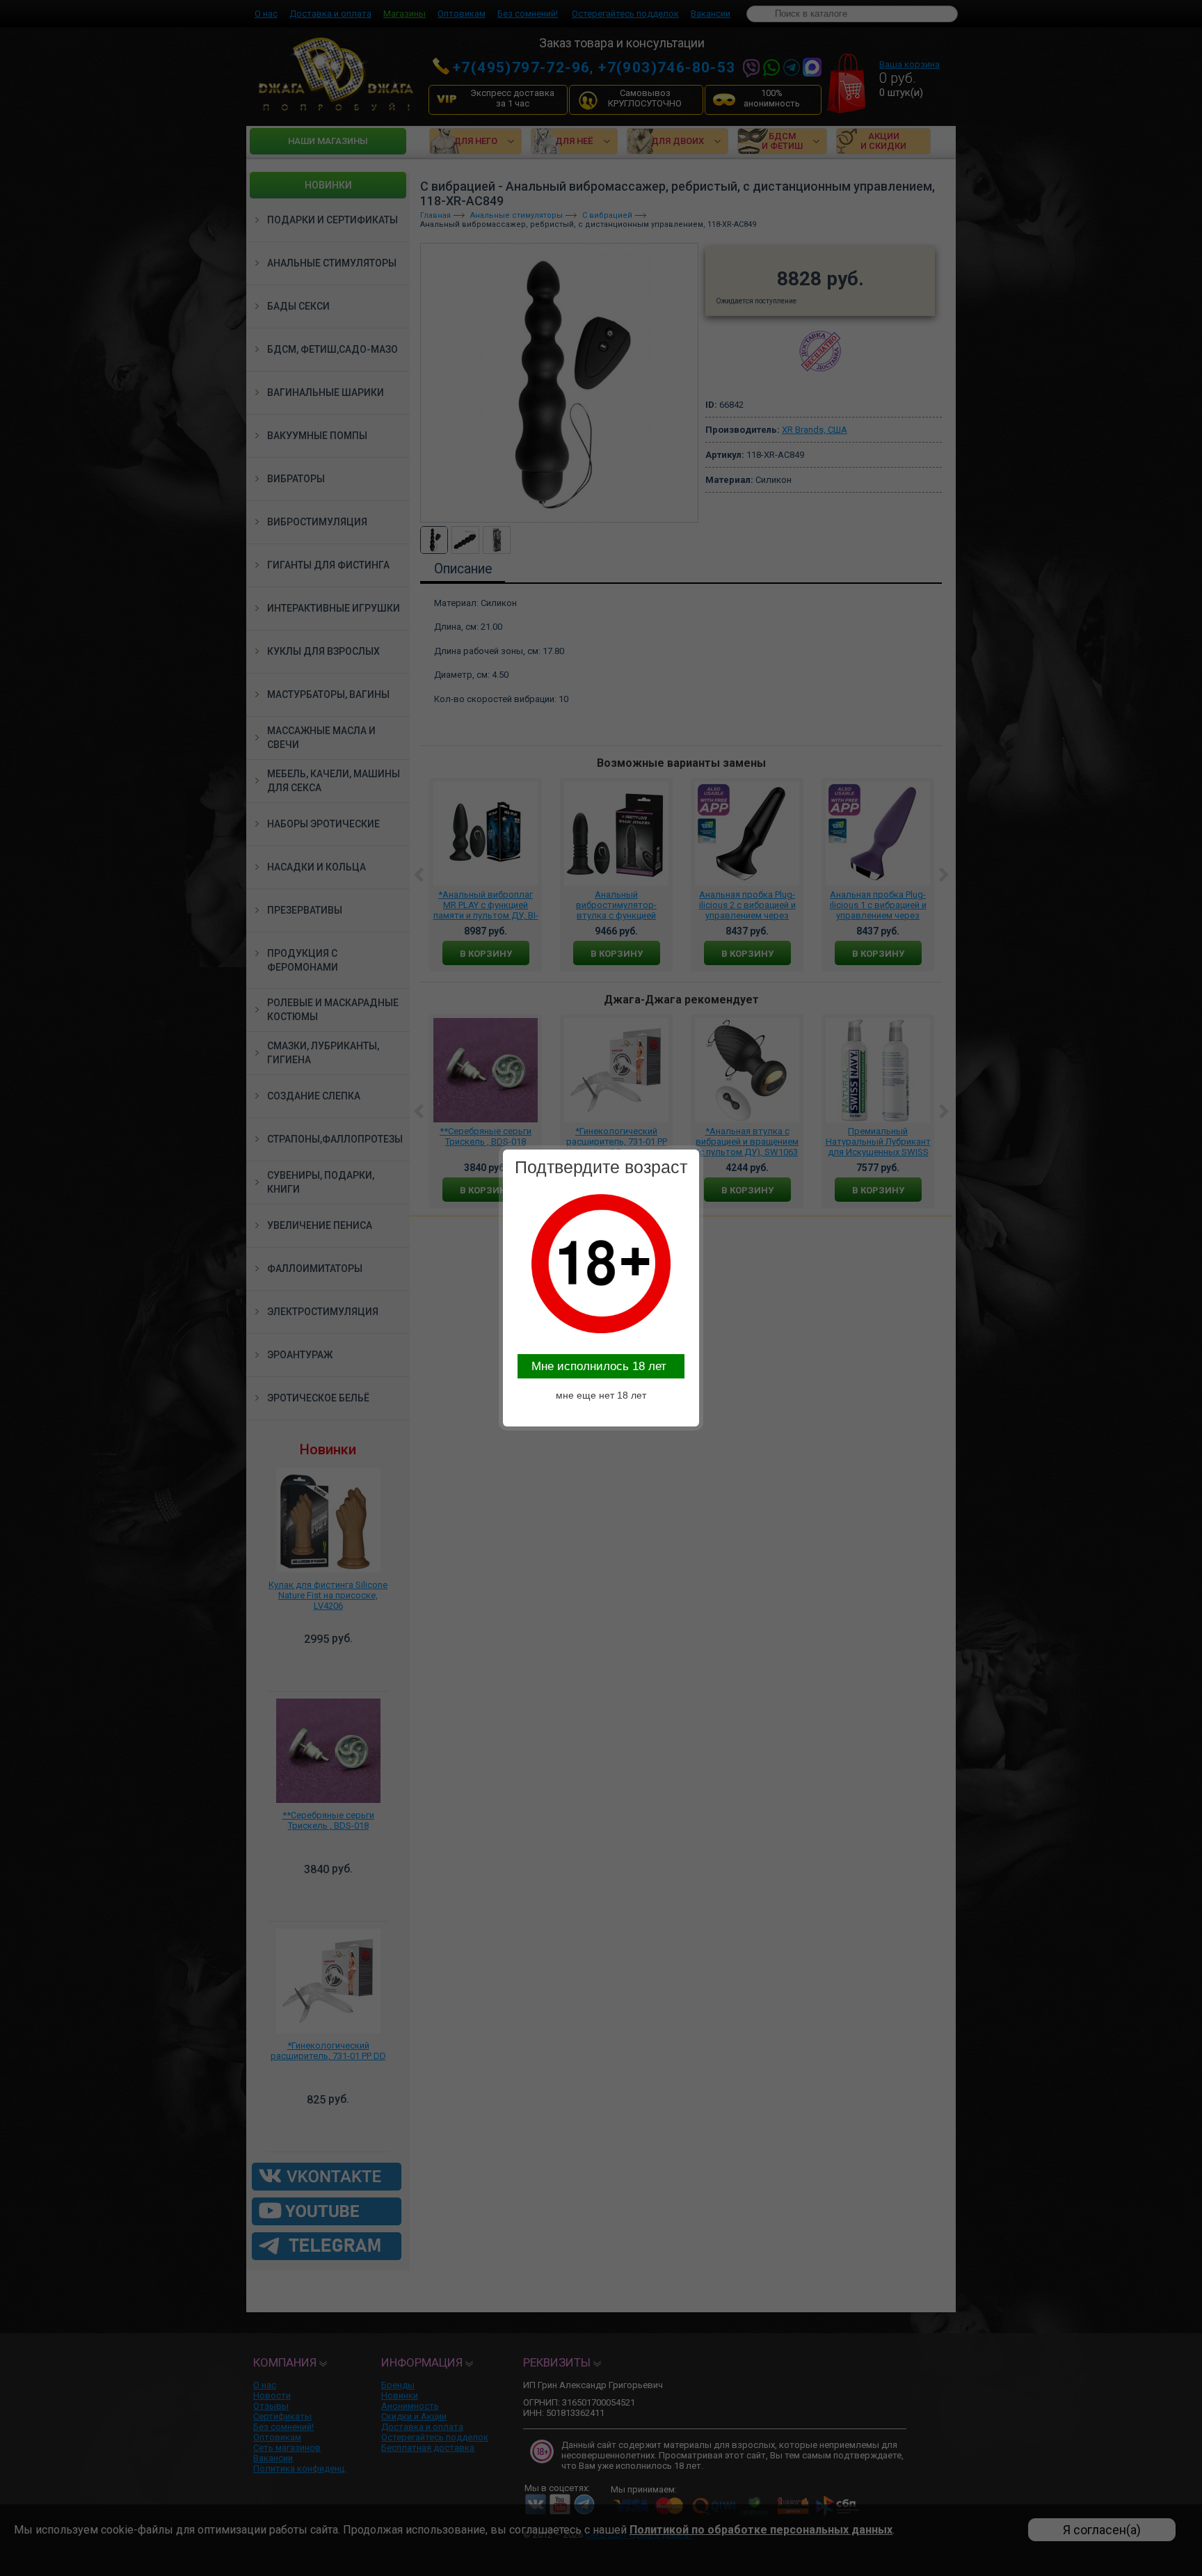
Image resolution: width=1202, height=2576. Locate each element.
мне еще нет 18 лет (601, 1395)
